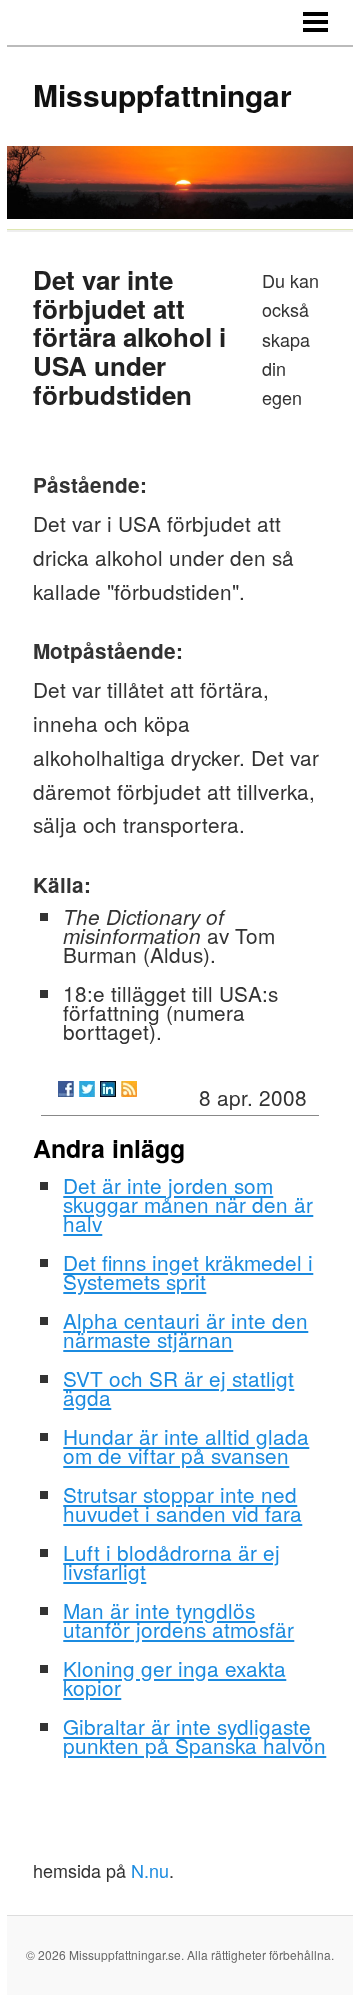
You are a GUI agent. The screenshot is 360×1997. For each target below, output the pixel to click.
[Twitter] (87, 1089)
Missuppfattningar (162, 94)
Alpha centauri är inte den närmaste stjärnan (185, 1329)
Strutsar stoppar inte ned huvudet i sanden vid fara (182, 1503)
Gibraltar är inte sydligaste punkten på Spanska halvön (194, 1735)
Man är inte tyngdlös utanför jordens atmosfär (178, 1619)
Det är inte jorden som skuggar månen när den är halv (188, 1204)
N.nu (150, 1870)
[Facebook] (66, 1089)
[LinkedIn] (108, 1089)
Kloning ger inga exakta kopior (174, 1677)
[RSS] (129, 1089)
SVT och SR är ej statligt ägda (178, 1387)
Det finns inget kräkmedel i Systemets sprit (188, 1271)
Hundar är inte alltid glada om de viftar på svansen (186, 1445)
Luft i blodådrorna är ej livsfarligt (171, 1561)
